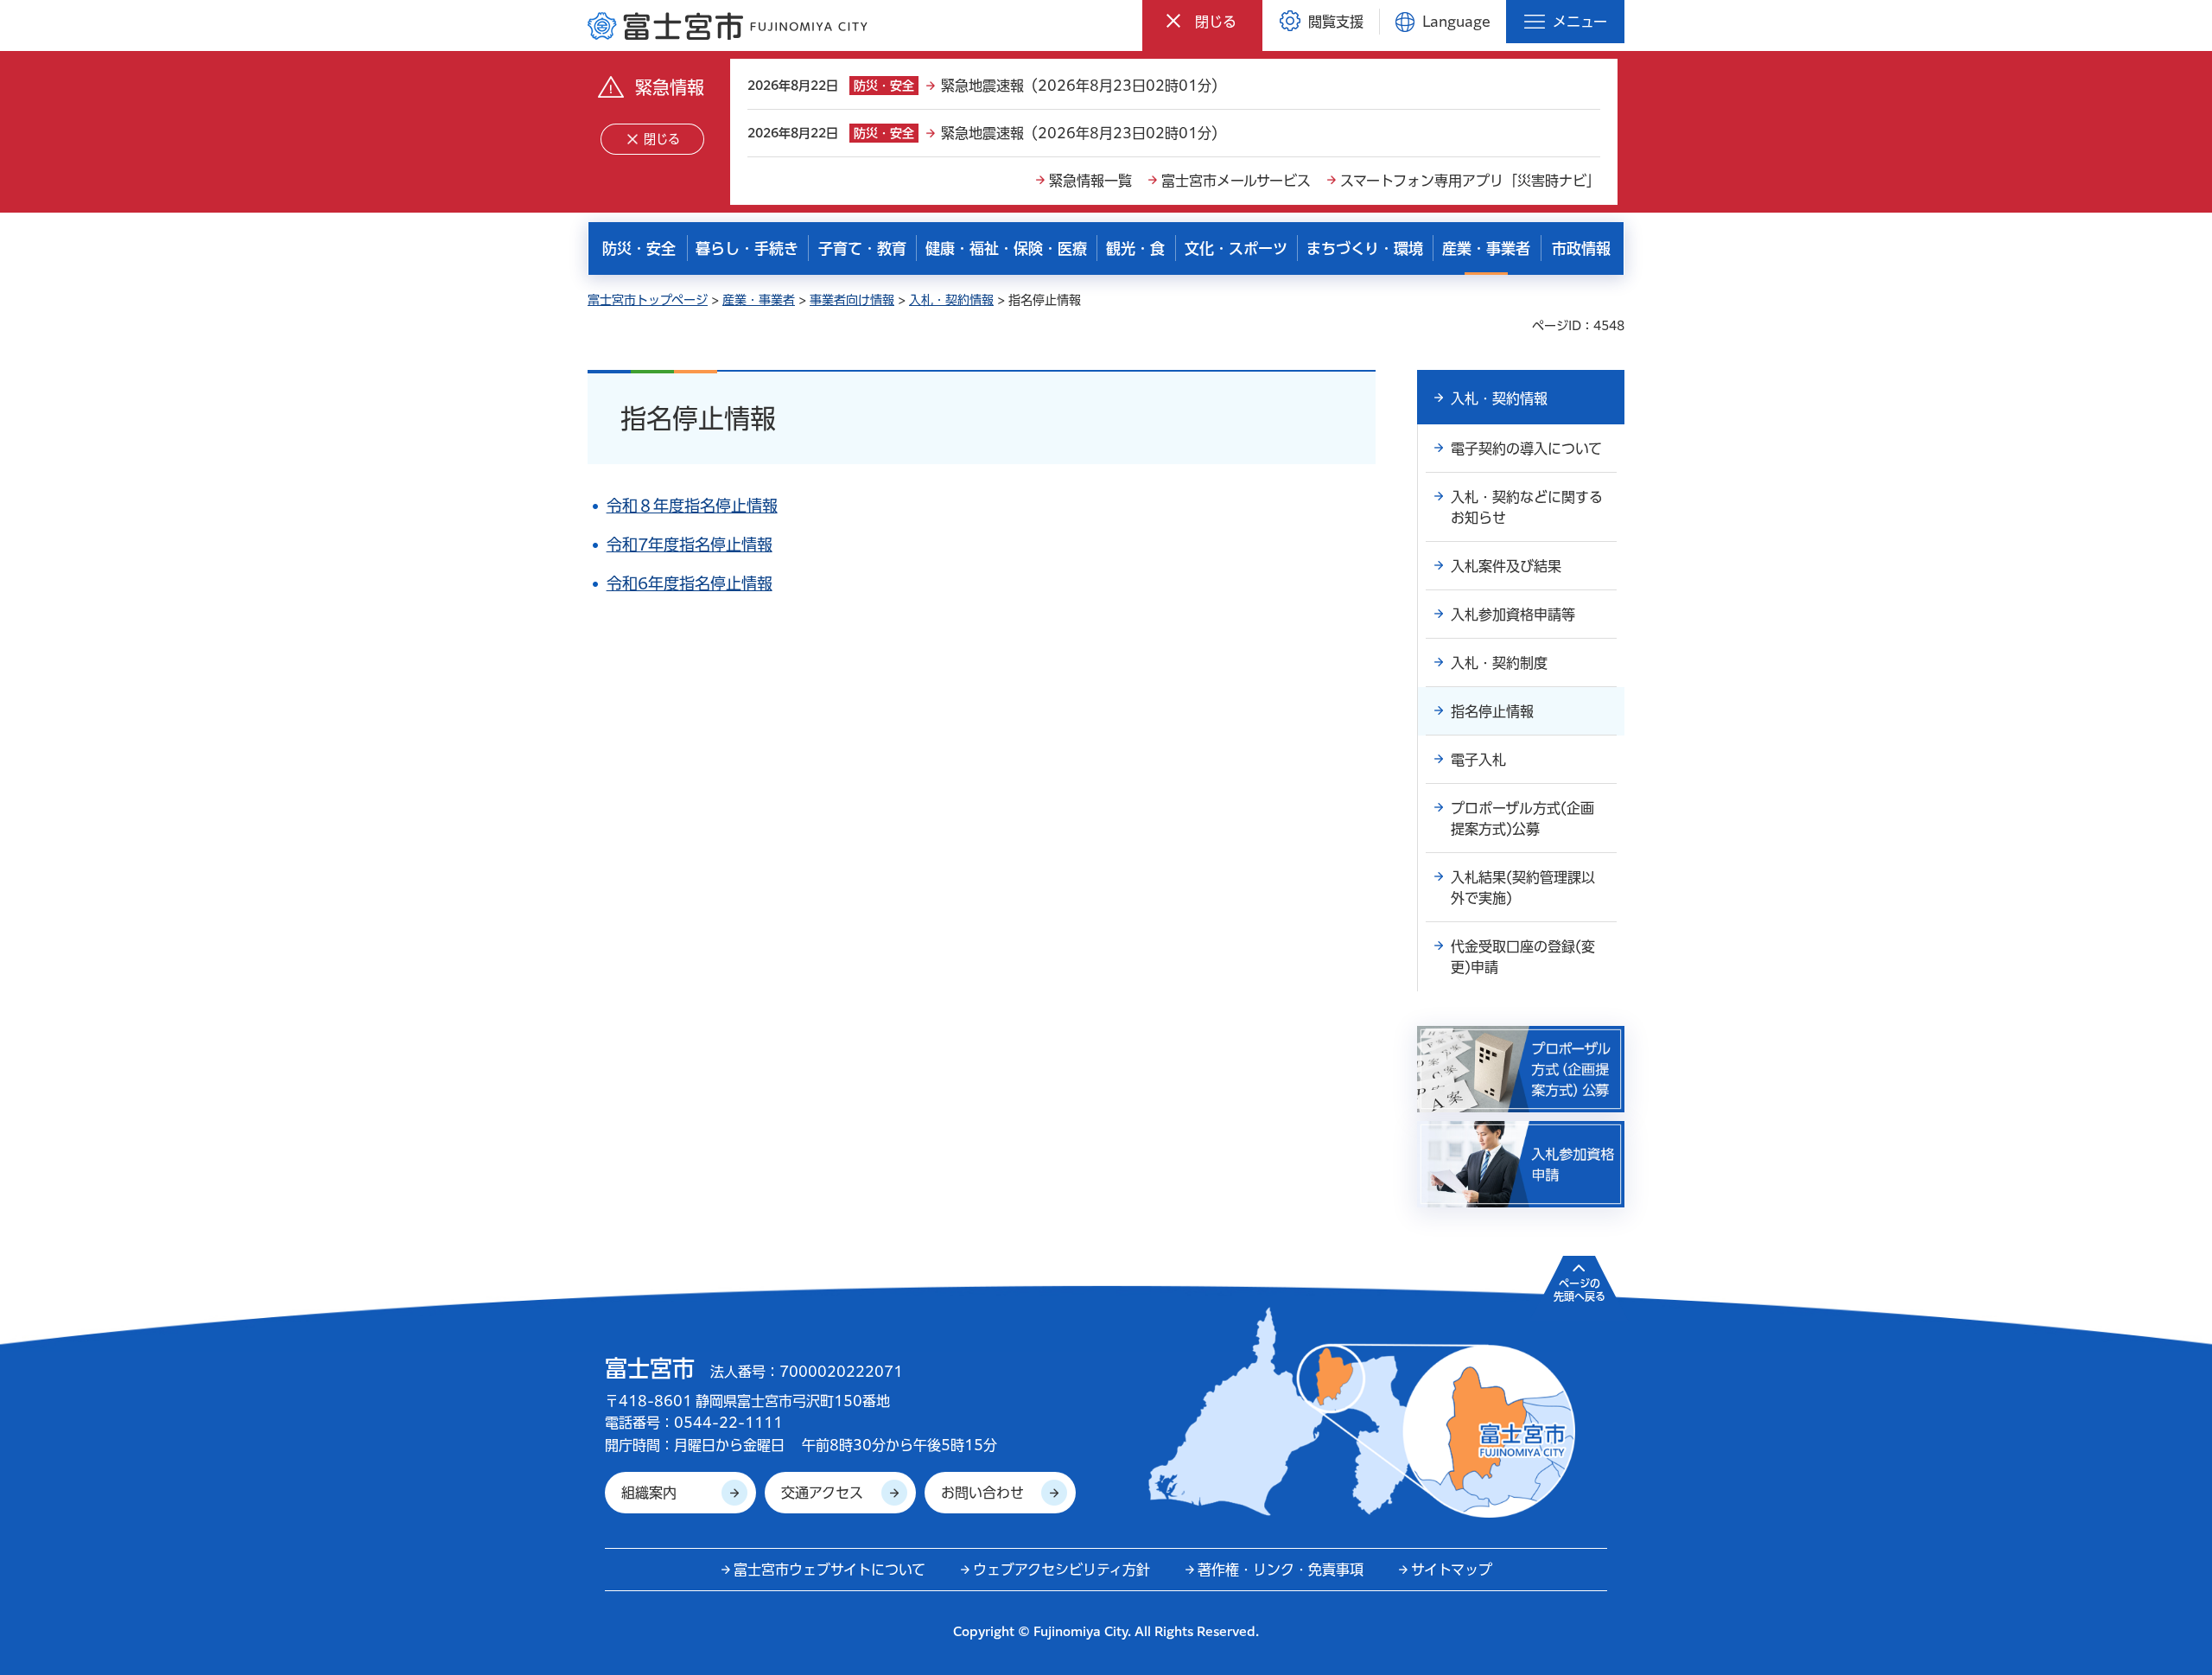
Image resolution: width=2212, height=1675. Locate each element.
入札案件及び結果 (1506, 566)
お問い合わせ (982, 1493)
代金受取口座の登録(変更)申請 (1523, 957)
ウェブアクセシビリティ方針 (1062, 1570)
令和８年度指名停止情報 (692, 506)
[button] (1202, 21)
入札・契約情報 (951, 300)
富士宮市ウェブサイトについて (829, 1570)
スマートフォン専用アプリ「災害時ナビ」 (1470, 181)
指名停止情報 (1492, 711)
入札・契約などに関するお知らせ (1527, 507)
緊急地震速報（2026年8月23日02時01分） (1083, 86)
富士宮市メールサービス (1236, 181)
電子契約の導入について (1526, 449)
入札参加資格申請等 (1513, 615)
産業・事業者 (759, 300)
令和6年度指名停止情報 (690, 583)
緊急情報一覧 (1090, 181)
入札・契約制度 (1499, 663)
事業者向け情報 (852, 300)
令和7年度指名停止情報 (690, 545)
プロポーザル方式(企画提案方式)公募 (1522, 818)
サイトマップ (1452, 1570)
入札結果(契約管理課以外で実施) (1523, 888)
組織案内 (649, 1493)
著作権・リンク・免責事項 (1281, 1570)
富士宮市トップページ (648, 300)
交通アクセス (822, 1493)
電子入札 (1478, 760)
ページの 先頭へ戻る (1580, 1290)
